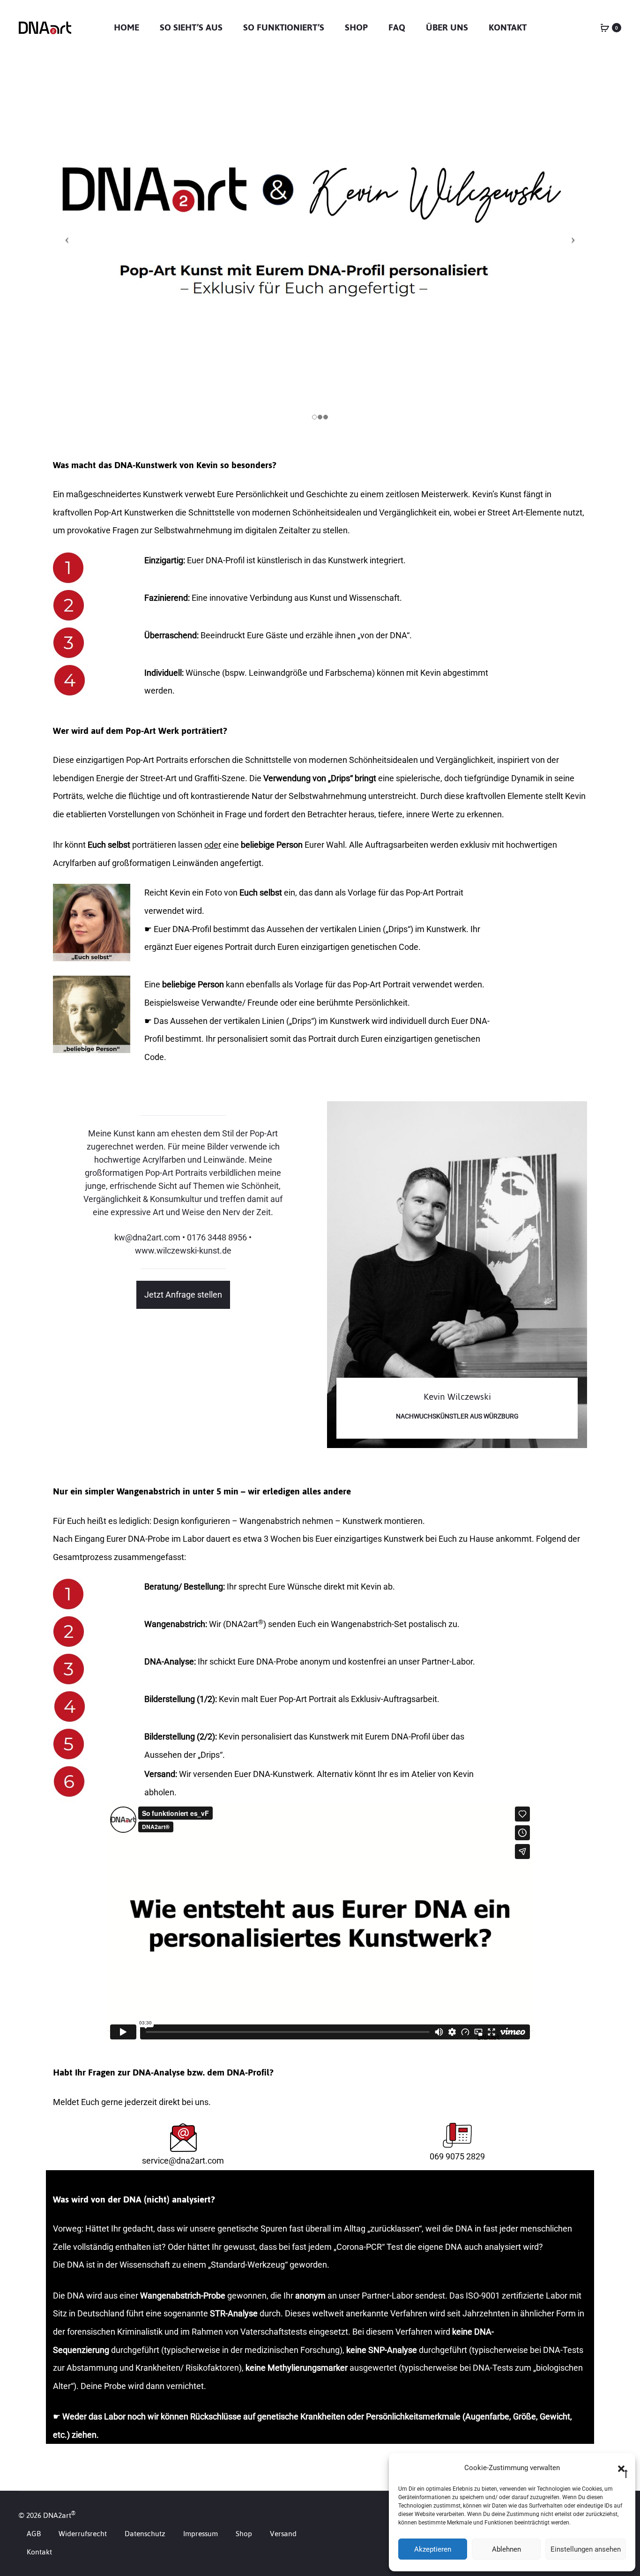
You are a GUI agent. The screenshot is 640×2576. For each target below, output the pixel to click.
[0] (605, 27)
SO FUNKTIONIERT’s (284, 27)
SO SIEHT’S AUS (191, 27)
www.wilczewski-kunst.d (181, 1251)
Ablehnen (506, 2549)
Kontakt (508, 27)
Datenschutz (145, 2534)
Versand (283, 2534)
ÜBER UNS (447, 27)
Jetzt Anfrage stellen (183, 1295)
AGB (34, 2534)
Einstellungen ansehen (586, 2549)
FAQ (397, 27)
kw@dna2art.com (147, 1237)
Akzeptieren (433, 2549)
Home (127, 27)
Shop (356, 27)
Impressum (201, 2534)
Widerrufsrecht (83, 2534)
